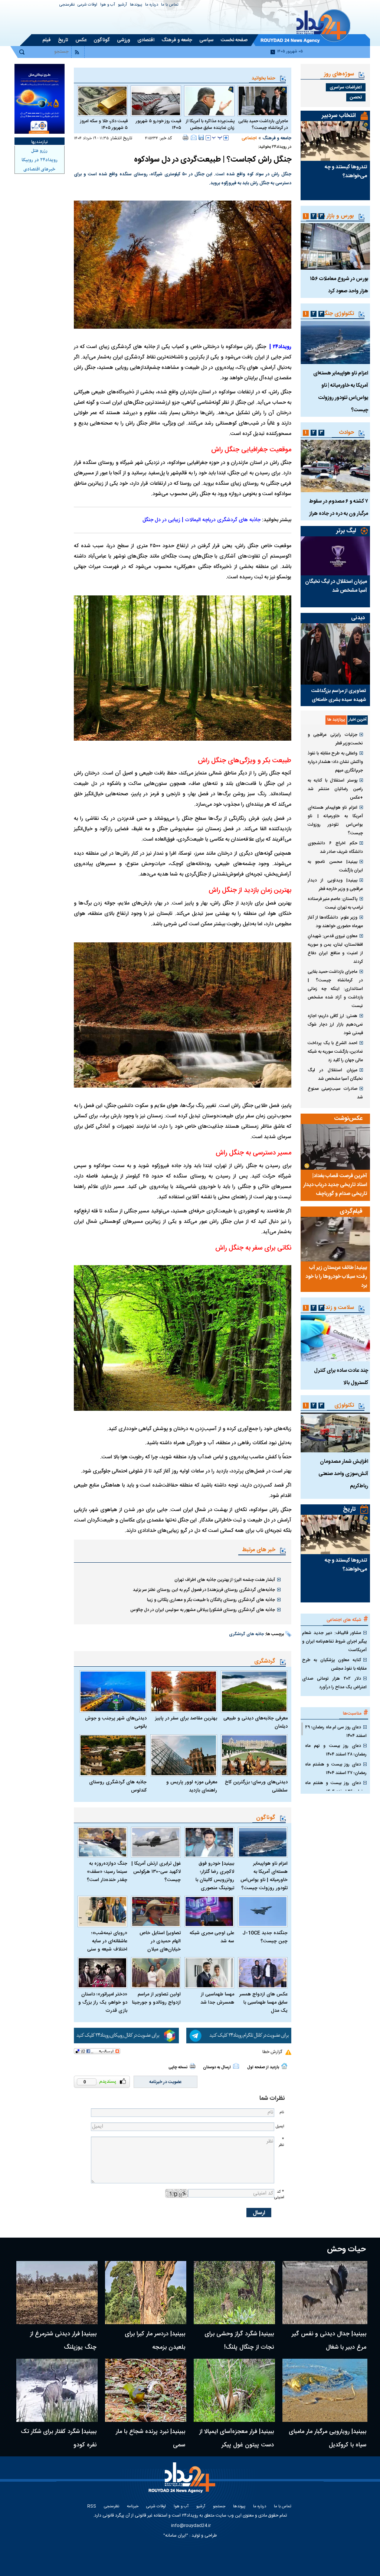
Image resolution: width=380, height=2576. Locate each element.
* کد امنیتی (279, 2195)
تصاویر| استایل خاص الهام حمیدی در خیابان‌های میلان (160, 1941)
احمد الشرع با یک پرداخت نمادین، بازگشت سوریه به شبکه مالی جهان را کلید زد (335, 1052)
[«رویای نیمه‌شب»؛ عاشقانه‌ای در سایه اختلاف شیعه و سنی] (102, 1911)
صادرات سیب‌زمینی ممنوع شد (335, 1093)
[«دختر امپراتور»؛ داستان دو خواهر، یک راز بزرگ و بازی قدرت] (102, 1973)
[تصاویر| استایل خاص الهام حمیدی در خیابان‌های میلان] (156, 1911)
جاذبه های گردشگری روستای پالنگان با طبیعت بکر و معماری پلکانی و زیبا (211, 1600)
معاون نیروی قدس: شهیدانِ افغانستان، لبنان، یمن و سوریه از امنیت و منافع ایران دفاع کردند (335, 949)
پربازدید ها (336, 720)
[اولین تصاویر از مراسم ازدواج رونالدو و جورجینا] (156, 1973)
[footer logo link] (184, 2482)
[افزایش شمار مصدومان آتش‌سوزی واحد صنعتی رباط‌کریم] (335, 1432)
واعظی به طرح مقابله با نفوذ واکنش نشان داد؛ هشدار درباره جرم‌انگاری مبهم (335, 762)
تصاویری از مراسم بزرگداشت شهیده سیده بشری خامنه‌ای (339, 695)
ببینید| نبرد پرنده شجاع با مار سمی (150, 2438)
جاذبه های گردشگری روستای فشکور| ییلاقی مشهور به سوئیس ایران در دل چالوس (203, 1610)
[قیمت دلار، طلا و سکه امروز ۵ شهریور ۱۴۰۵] (102, 101)
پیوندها (136, 5)
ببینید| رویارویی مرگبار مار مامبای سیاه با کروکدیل (327, 2438)
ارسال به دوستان (217, 2067)
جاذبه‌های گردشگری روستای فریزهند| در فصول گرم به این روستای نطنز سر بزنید (204, 1590)
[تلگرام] (239, 2036)
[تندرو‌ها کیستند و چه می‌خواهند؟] (335, 141)
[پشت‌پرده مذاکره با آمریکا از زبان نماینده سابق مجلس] (209, 101)
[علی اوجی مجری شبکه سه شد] (209, 1911)
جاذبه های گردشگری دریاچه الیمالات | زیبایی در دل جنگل (202, 520)
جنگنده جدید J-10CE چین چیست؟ (265, 1937)
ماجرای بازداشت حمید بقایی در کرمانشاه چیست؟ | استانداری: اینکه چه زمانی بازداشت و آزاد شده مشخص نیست (335, 989)
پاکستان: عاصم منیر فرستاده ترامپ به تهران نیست (335, 903)
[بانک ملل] (40, 99)
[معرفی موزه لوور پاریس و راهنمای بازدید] (184, 1755)
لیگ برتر (346, 531)
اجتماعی (249, 138)
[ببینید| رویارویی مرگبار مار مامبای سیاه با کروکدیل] (325, 2390)
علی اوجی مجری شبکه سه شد (212, 1937)
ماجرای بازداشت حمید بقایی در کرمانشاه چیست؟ (263, 124)
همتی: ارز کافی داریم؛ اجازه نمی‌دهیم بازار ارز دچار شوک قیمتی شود (335, 1024)
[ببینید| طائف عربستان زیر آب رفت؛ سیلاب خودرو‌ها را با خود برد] (335, 1239)
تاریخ (349, 1509)
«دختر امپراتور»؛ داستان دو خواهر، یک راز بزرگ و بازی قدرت (103, 2002)
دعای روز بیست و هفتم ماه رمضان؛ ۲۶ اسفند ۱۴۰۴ (336, 1787)
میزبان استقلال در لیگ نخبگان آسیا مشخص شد (336, 586)
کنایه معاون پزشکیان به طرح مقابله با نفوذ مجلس (334, 1664)
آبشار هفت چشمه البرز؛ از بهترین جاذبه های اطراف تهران (225, 1580)
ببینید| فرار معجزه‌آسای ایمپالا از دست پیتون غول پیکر (237, 2438)
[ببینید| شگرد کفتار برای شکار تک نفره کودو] (57, 2390)
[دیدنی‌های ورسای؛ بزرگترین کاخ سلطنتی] (254, 1755)
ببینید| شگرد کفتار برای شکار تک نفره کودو (59, 2438)
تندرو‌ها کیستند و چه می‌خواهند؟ (346, 172)
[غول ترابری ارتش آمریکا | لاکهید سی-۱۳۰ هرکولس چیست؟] (156, 1842)
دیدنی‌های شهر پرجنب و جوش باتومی (116, 1722)
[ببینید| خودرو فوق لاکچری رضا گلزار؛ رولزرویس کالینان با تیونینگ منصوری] (209, 1842)
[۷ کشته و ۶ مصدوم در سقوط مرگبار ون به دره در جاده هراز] (335, 466)
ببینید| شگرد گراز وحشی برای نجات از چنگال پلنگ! (239, 2341)
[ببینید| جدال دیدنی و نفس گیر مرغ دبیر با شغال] (325, 2293)
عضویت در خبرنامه (166, 2082)
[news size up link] (226, 138)
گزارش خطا (272, 2052)
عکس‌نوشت (348, 1119)
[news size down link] (208, 138)
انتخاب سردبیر (339, 116)
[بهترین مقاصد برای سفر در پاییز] (184, 1691)
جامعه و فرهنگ (277, 138)
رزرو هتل (39, 151)
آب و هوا (108, 5)
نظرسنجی (67, 5)
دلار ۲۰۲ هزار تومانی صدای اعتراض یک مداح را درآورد (334, 1683)
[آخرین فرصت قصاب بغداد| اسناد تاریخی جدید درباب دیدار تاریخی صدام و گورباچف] (335, 1147)
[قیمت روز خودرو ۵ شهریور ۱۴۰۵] (156, 101)
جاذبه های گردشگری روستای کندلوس (118, 1786)
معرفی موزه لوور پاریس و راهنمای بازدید (192, 1786)
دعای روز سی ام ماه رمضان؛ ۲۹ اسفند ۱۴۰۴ (336, 1732)
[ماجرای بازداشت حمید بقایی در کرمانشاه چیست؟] (263, 101)
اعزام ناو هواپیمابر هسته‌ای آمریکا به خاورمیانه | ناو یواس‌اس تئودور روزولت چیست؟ (264, 1876)
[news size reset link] (217, 138)
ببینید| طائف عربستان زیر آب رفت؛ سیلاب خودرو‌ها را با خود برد (336, 1277)
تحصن (356, 97)
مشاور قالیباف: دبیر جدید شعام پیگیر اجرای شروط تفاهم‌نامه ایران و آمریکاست (334, 1641)
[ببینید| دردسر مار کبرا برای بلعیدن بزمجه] (146, 2293)
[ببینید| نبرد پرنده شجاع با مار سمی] (146, 2390)
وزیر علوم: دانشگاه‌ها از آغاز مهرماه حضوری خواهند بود (335, 922)
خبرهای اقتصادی (39, 169)
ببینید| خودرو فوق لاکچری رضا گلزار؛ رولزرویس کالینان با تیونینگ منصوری (215, 1876)
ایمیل (280, 2126)
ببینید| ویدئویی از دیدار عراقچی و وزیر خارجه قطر (335, 885)
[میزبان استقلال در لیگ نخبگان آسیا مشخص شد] (335, 556)
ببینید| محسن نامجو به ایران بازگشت (335, 866)
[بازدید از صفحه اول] (284, 2066)
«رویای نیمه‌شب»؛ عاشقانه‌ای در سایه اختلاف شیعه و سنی (107, 1941)
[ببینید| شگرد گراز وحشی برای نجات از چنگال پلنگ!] (234, 2293)
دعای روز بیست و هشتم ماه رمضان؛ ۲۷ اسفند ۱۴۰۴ (336, 1769)
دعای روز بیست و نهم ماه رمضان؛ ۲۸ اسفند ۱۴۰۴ (336, 1750)
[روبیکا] (126, 2036)
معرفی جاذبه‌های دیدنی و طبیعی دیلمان (255, 1722)
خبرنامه (133, 2507)
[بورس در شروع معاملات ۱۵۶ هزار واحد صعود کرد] (335, 246)
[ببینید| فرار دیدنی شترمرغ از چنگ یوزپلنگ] (57, 2293)
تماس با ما (170, 5)
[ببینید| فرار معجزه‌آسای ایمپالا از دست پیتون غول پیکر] (234, 2390)
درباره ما (152, 5)
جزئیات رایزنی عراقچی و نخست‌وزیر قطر (335, 739)
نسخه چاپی (178, 2067)
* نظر (281, 2142)
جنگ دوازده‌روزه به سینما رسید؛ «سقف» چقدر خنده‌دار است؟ (107, 1872)
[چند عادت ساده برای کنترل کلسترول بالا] (335, 1338)
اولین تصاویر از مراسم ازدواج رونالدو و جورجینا (156, 1998)
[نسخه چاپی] (186, 137)
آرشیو (122, 5)
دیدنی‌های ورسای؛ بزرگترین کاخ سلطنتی (256, 1786)
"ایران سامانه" (176, 2536)
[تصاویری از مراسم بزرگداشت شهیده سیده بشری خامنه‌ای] (335, 654)
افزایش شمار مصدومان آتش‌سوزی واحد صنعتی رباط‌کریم (343, 1474)
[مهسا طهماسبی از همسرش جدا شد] (209, 1973)
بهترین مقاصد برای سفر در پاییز (186, 1718)
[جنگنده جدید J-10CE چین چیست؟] (263, 1911)
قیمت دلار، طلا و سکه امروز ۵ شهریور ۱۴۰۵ (104, 124)
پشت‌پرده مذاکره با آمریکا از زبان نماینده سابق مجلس (210, 124)
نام (282, 2112)
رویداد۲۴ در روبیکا (40, 160)
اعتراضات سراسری (346, 87)
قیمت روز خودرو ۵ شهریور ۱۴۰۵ (158, 124)
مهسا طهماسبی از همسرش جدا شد (217, 1998)
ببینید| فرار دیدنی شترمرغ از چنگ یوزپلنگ (63, 2341)
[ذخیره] (201, 137)
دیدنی (358, 618)
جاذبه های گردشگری (246, 1634)
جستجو (219, 2507)
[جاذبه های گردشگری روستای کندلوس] (113, 1755)
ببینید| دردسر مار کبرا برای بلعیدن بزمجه (155, 2341)
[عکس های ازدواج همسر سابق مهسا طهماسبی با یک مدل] (263, 1973)
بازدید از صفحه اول (263, 2067)
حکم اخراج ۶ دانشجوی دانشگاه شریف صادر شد (335, 847)
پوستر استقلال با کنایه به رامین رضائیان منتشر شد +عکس (335, 789)
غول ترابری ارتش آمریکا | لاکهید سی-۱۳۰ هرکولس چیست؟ (156, 1872)
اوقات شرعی (87, 5)
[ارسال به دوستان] (194, 137)
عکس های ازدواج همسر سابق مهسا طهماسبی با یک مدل (263, 2002)
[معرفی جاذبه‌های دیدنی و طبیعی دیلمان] (254, 1691)
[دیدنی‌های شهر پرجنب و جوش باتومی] (113, 1691)
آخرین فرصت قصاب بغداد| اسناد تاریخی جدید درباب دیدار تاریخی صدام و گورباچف (335, 1185)
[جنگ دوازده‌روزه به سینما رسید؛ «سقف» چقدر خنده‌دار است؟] (102, 1842)
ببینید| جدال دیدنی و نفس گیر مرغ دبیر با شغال (329, 2341)
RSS (92, 2507)
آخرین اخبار (358, 720)
